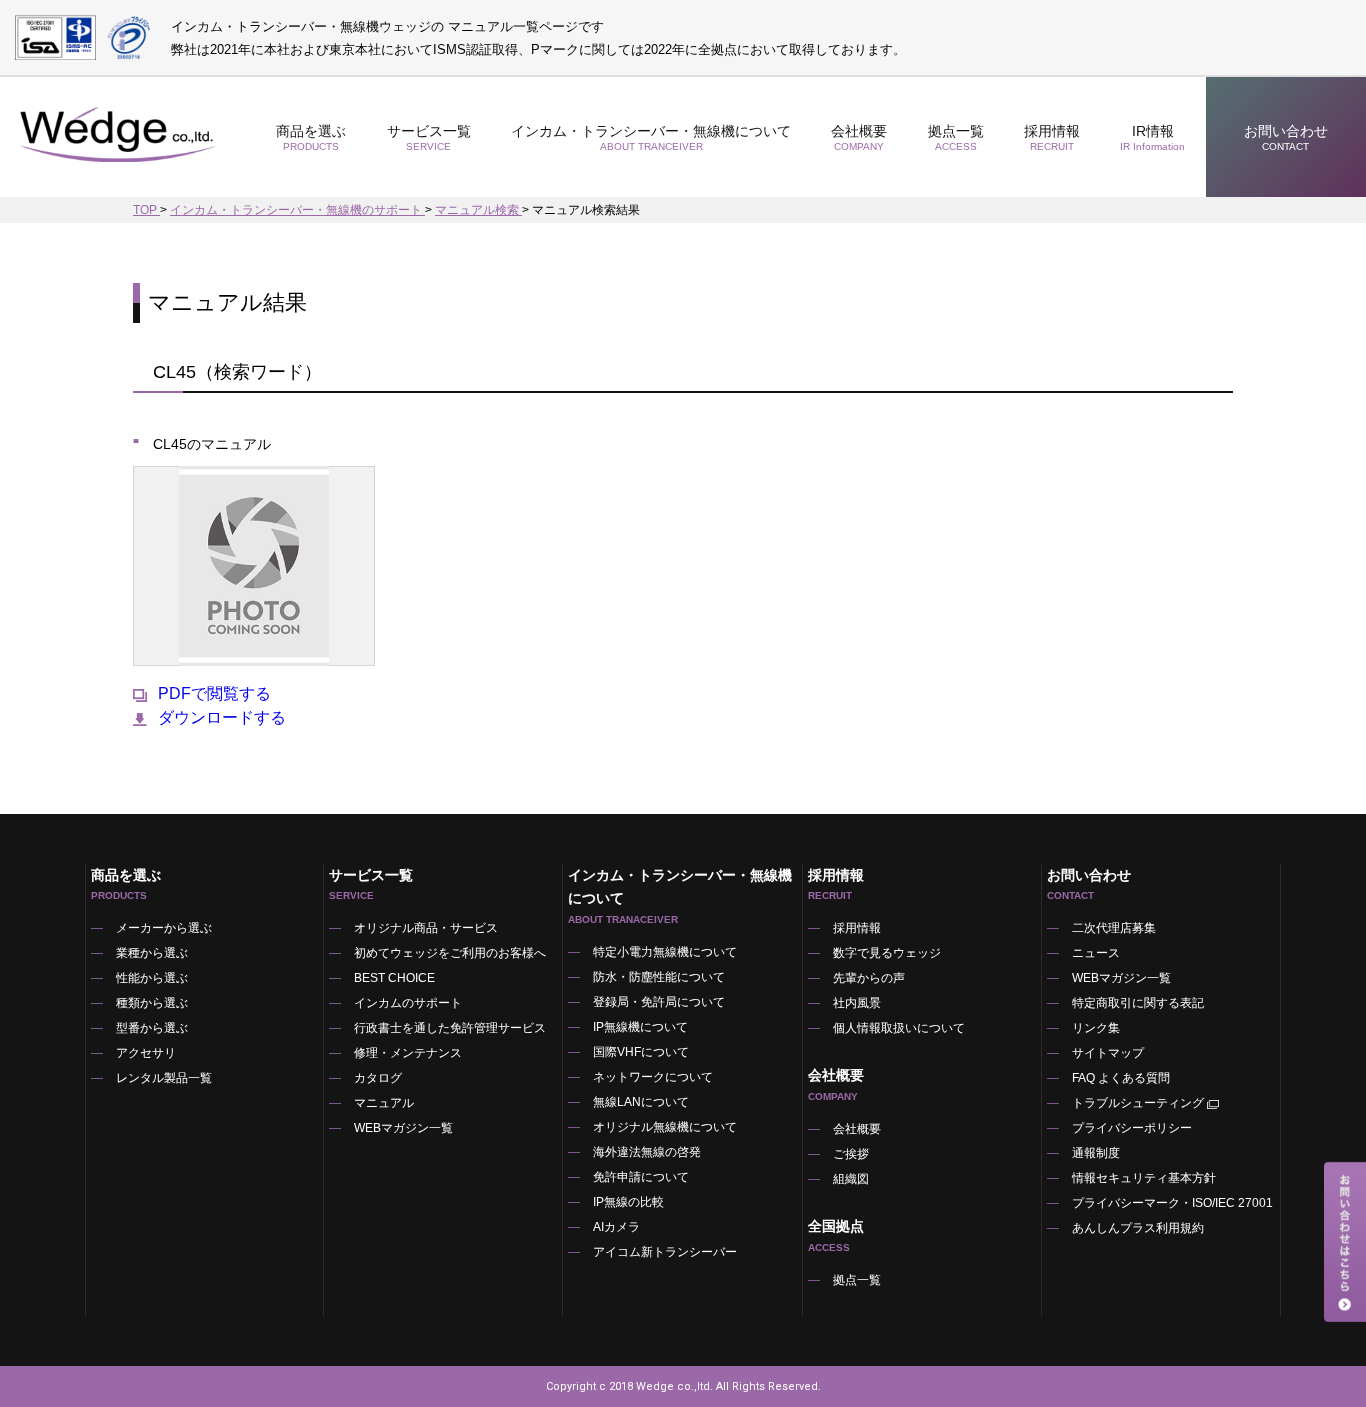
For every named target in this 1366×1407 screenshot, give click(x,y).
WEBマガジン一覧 (403, 1128)
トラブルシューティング (1138, 1103)
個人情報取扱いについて (899, 1028)
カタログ (378, 1078)
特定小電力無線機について (665, 952)
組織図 (851, 1179)
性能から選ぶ (152, 978)
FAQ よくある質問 (1121, 1078)
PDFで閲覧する (214, 694)
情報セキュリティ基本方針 (1144, 1178)
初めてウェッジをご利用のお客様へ (450, 953)
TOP (146, 210)
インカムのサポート (408, 1003)
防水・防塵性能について (659, 977)
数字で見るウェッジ (887, 953)
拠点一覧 (956, 137)
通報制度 (1096, 1153)
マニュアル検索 (478, 210)
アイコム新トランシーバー (665, 1252)
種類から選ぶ (152, 1003)
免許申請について (641, 1177)
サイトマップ (1108, 1053)
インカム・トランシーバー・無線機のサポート (297, 210)
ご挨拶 (851, 1154)
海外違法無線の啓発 (647, 1152)
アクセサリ (146, 1053)
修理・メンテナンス (408, 1053)
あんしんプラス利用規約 (1138, 1228)
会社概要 (857, 1129)
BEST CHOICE (394, 978)
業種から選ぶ (152, 953)
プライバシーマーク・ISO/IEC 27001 (1172, 1203)
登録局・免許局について (659, 1002)
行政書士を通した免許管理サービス (450, 1028)
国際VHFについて (641, 1052)
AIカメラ (616, 1227)
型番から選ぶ (152, 1028)
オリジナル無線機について (665, 1127)
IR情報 (1152, 137)
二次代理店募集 (1114, 928)
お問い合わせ (1286, 137)
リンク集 (1096, 1028)
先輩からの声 (869, 978)
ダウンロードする (222, 718)
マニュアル (384, 1103)
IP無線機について (640, 1027)
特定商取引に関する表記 (1138, 1003)
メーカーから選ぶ (164, 928)
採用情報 (1052, 137)
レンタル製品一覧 (164, 1078)
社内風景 (857, 1003)
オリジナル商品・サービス (426, 928)
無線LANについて (641, 1102)
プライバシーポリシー (1132, 1128)
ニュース (1096, 953)
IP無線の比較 (628, 1202)
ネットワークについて (653, 1077)
